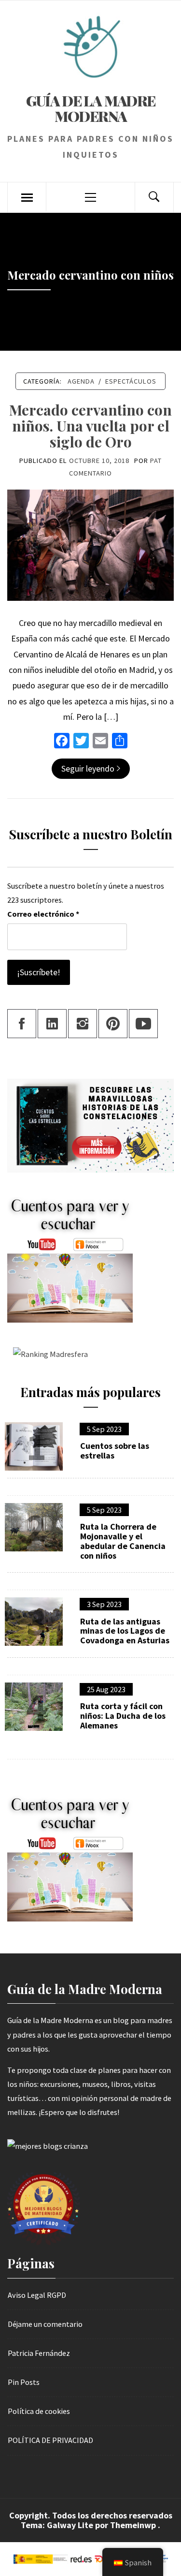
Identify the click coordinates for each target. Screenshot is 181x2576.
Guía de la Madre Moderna (91, 108)
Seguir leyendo (88, 768)
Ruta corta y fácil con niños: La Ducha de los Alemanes (123, 1716)
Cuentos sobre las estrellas (115, 1451)
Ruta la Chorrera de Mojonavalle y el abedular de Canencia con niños (123, 1541)
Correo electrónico (43, 914)
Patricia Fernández (39, 2353)
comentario (90, 473)
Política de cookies (39, 2411)
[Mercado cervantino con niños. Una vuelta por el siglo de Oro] (90, 544)
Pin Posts (24, 2382)
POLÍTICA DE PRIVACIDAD (50, 2440)
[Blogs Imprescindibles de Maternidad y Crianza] (48, 2145)
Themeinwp (134, 2525)
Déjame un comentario (45, 2324)
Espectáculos (131, 381)
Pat (156, 461)
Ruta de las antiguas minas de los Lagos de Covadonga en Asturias (125, 1631)
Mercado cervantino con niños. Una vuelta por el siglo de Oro (90, 426)
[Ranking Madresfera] (48, 1354)
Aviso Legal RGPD (37, 2295)
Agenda (81, 381)
